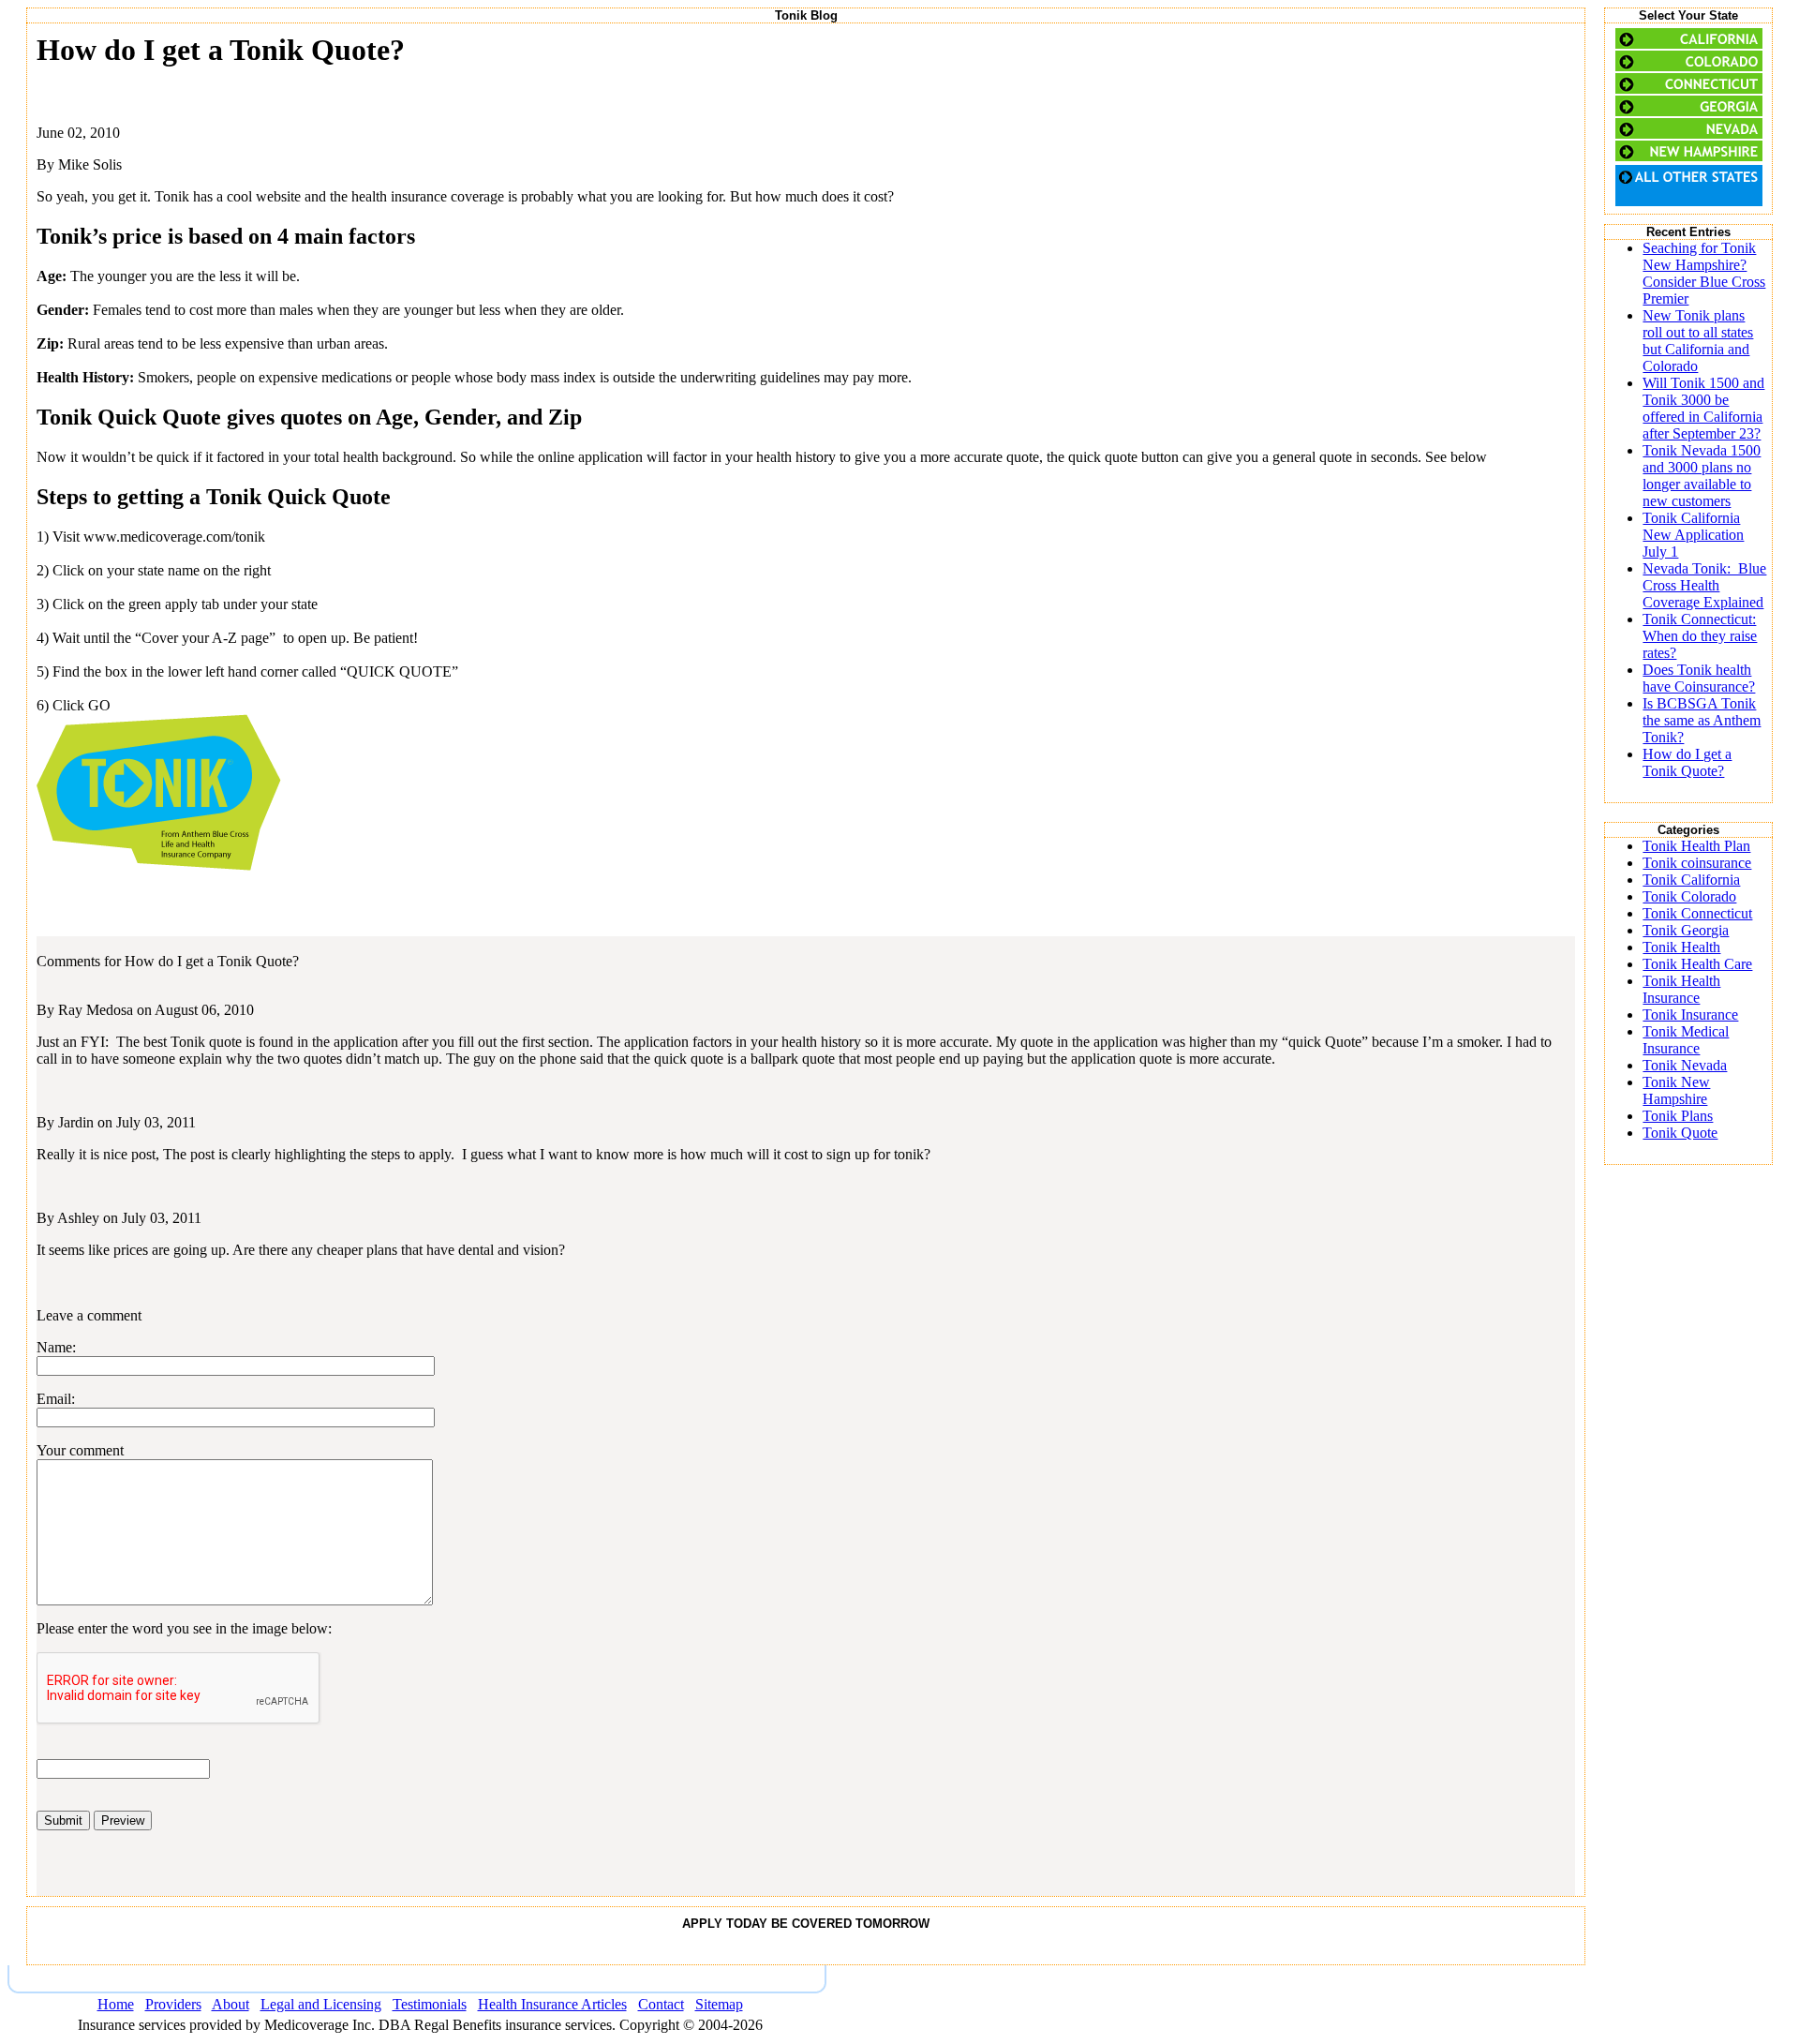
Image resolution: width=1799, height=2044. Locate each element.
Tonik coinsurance (1697, 863)
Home (116, 2004)
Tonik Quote (1680, 1133)
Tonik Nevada (1685, 1065)
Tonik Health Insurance (1681, 989)
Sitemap (719, 2004)
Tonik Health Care (1697, 964)
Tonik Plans (1678, 1116)
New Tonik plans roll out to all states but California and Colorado (1698, 341)
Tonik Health (1681, 947)
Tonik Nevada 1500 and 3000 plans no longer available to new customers (1702, 476)
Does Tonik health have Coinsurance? (1699, 678)
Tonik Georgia (1686, 930)
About (230, 2004)
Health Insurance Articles (552, 2004)
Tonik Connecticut (1697, 913)
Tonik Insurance (1690, 1015)
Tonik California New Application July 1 (1693, 535)
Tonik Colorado (1689, 896)
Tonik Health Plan (1696, 846)
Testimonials (430, 2004)
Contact (661, 2004)
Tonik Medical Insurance (1686, 1040)
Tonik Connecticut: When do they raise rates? (1700, 636)
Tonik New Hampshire (1676, 1090)
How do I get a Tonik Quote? (1687, 762)
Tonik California (1691, 880)
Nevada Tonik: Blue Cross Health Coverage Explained (1704, 585)
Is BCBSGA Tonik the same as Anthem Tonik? (1702, 720)
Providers (173, 2004)
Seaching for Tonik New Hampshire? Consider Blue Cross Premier (1704, 273)
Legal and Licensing (321, 2004)
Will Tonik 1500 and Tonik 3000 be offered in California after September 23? (1703, 408)
